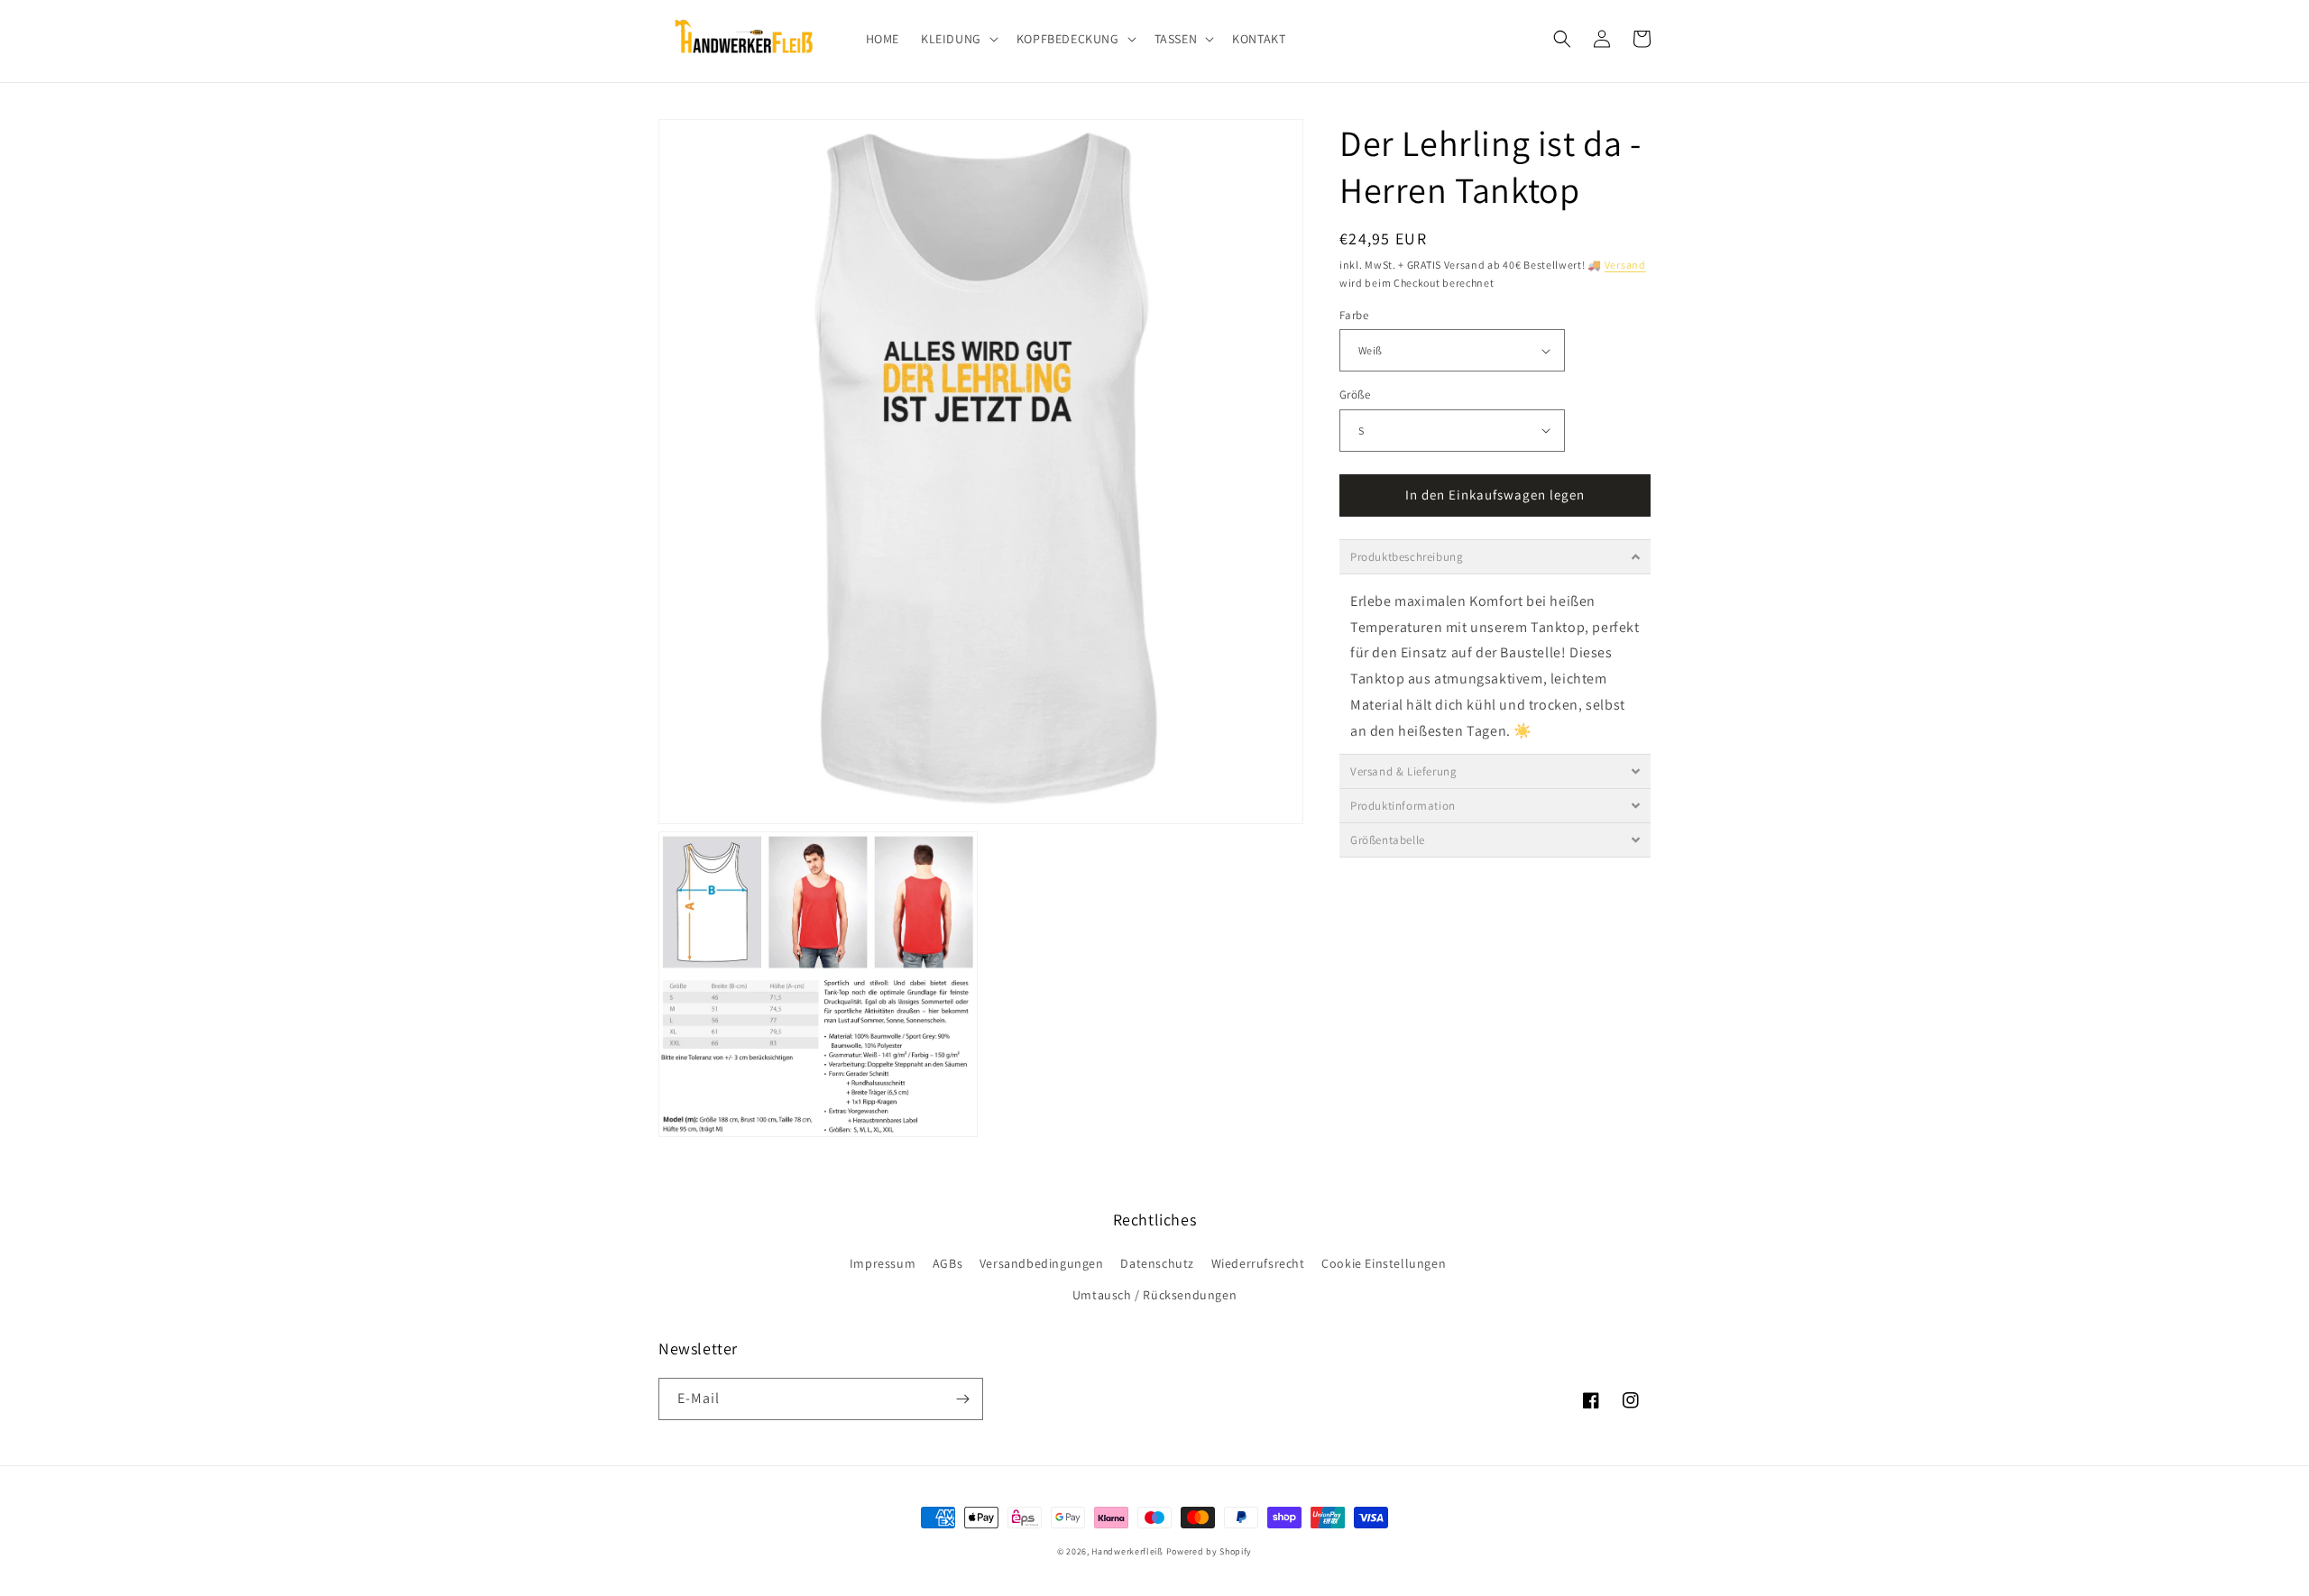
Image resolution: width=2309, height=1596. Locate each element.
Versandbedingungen (1042, 1263)
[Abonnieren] (962, 1399)
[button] (958, 39)
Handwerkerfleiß (1127, 1551)
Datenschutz (1157, 1263)
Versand (1625, 265)
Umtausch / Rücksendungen (1154, 1295)
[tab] (1495, 557)
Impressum (883, 1263)
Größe (1355, 394)
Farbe (1354, 315)
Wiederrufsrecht (1258, 1263)
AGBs (948, 1263)
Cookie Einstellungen (1384, 1263)
